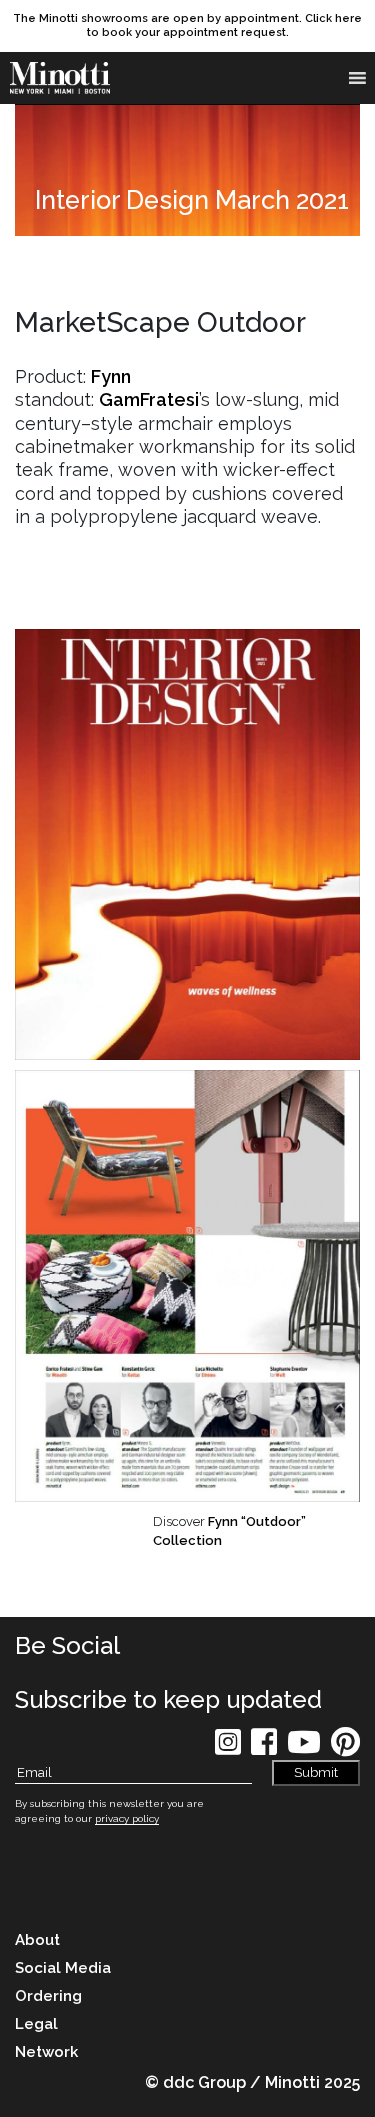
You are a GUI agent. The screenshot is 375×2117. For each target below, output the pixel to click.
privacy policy (127, 1818)
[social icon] (228, 1748)
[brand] (65, 78)
